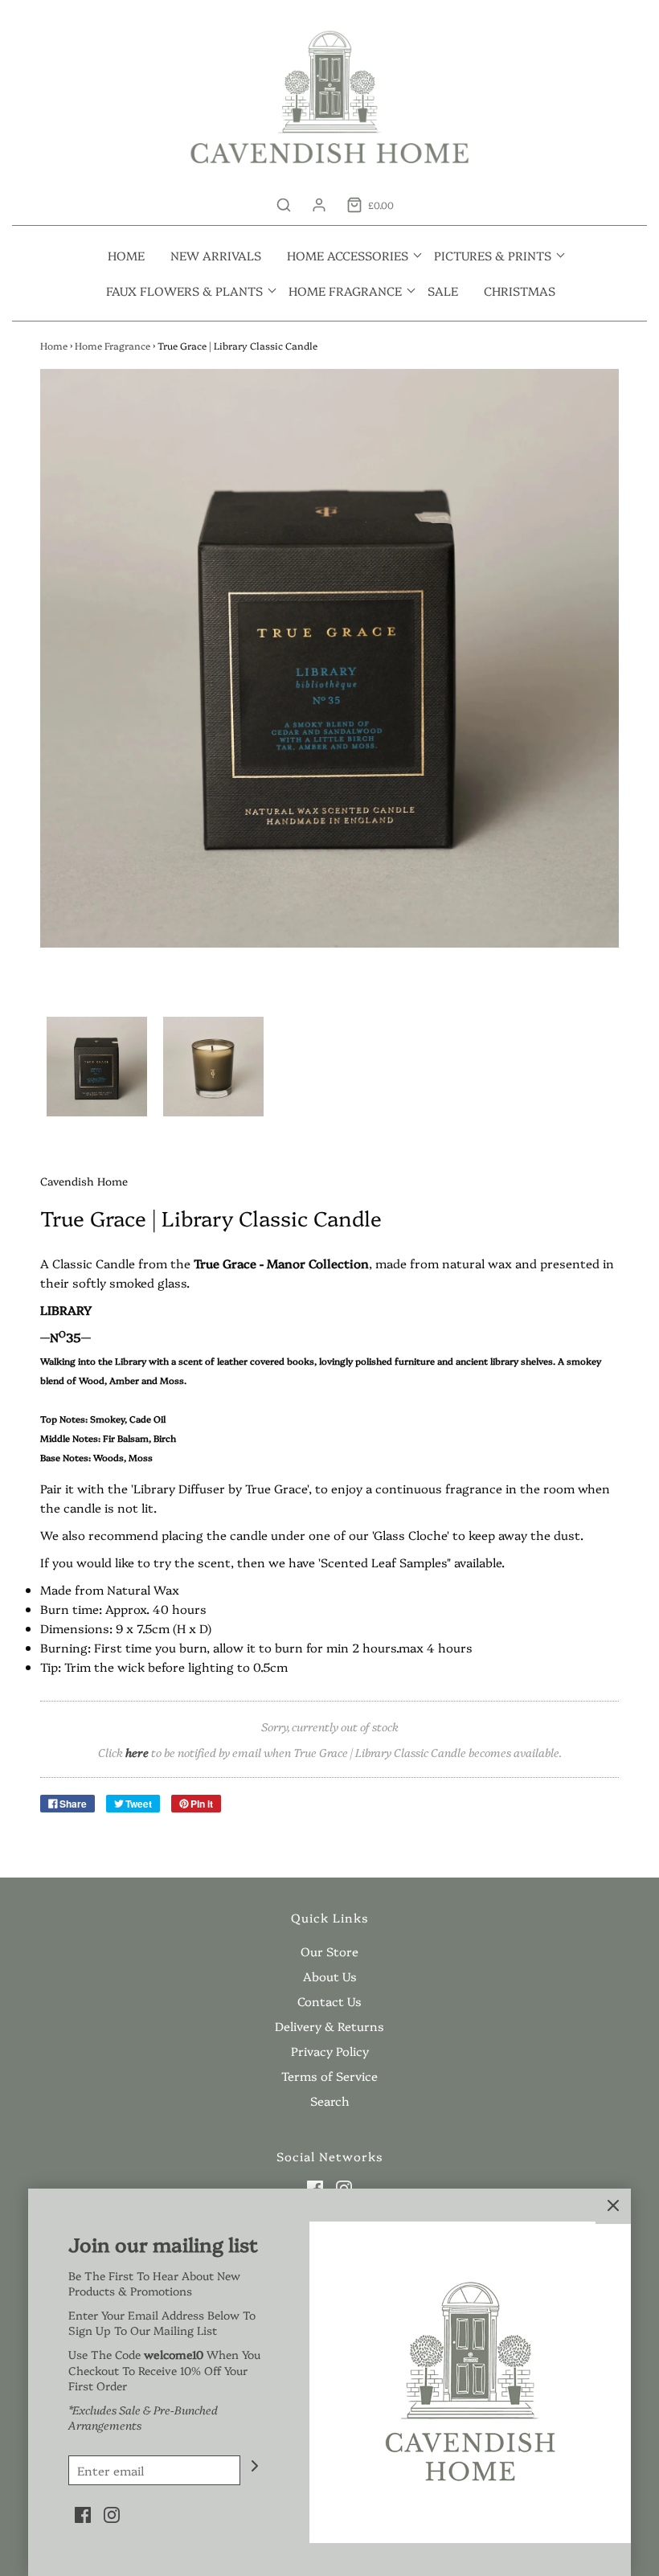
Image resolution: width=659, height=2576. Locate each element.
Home (126, 255)
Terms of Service (329, 2076)
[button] (97, 1067)
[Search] (284, 205)
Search (330, 2101)
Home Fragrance (113, 345)
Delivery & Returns (329, 2026)
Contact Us (329, 2001)
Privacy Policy (330, 2051)
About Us (330, 1976)
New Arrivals (216, 255)
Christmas (520, 291)
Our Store (329, 1951)
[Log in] (319, 205)
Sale (443, 291)
